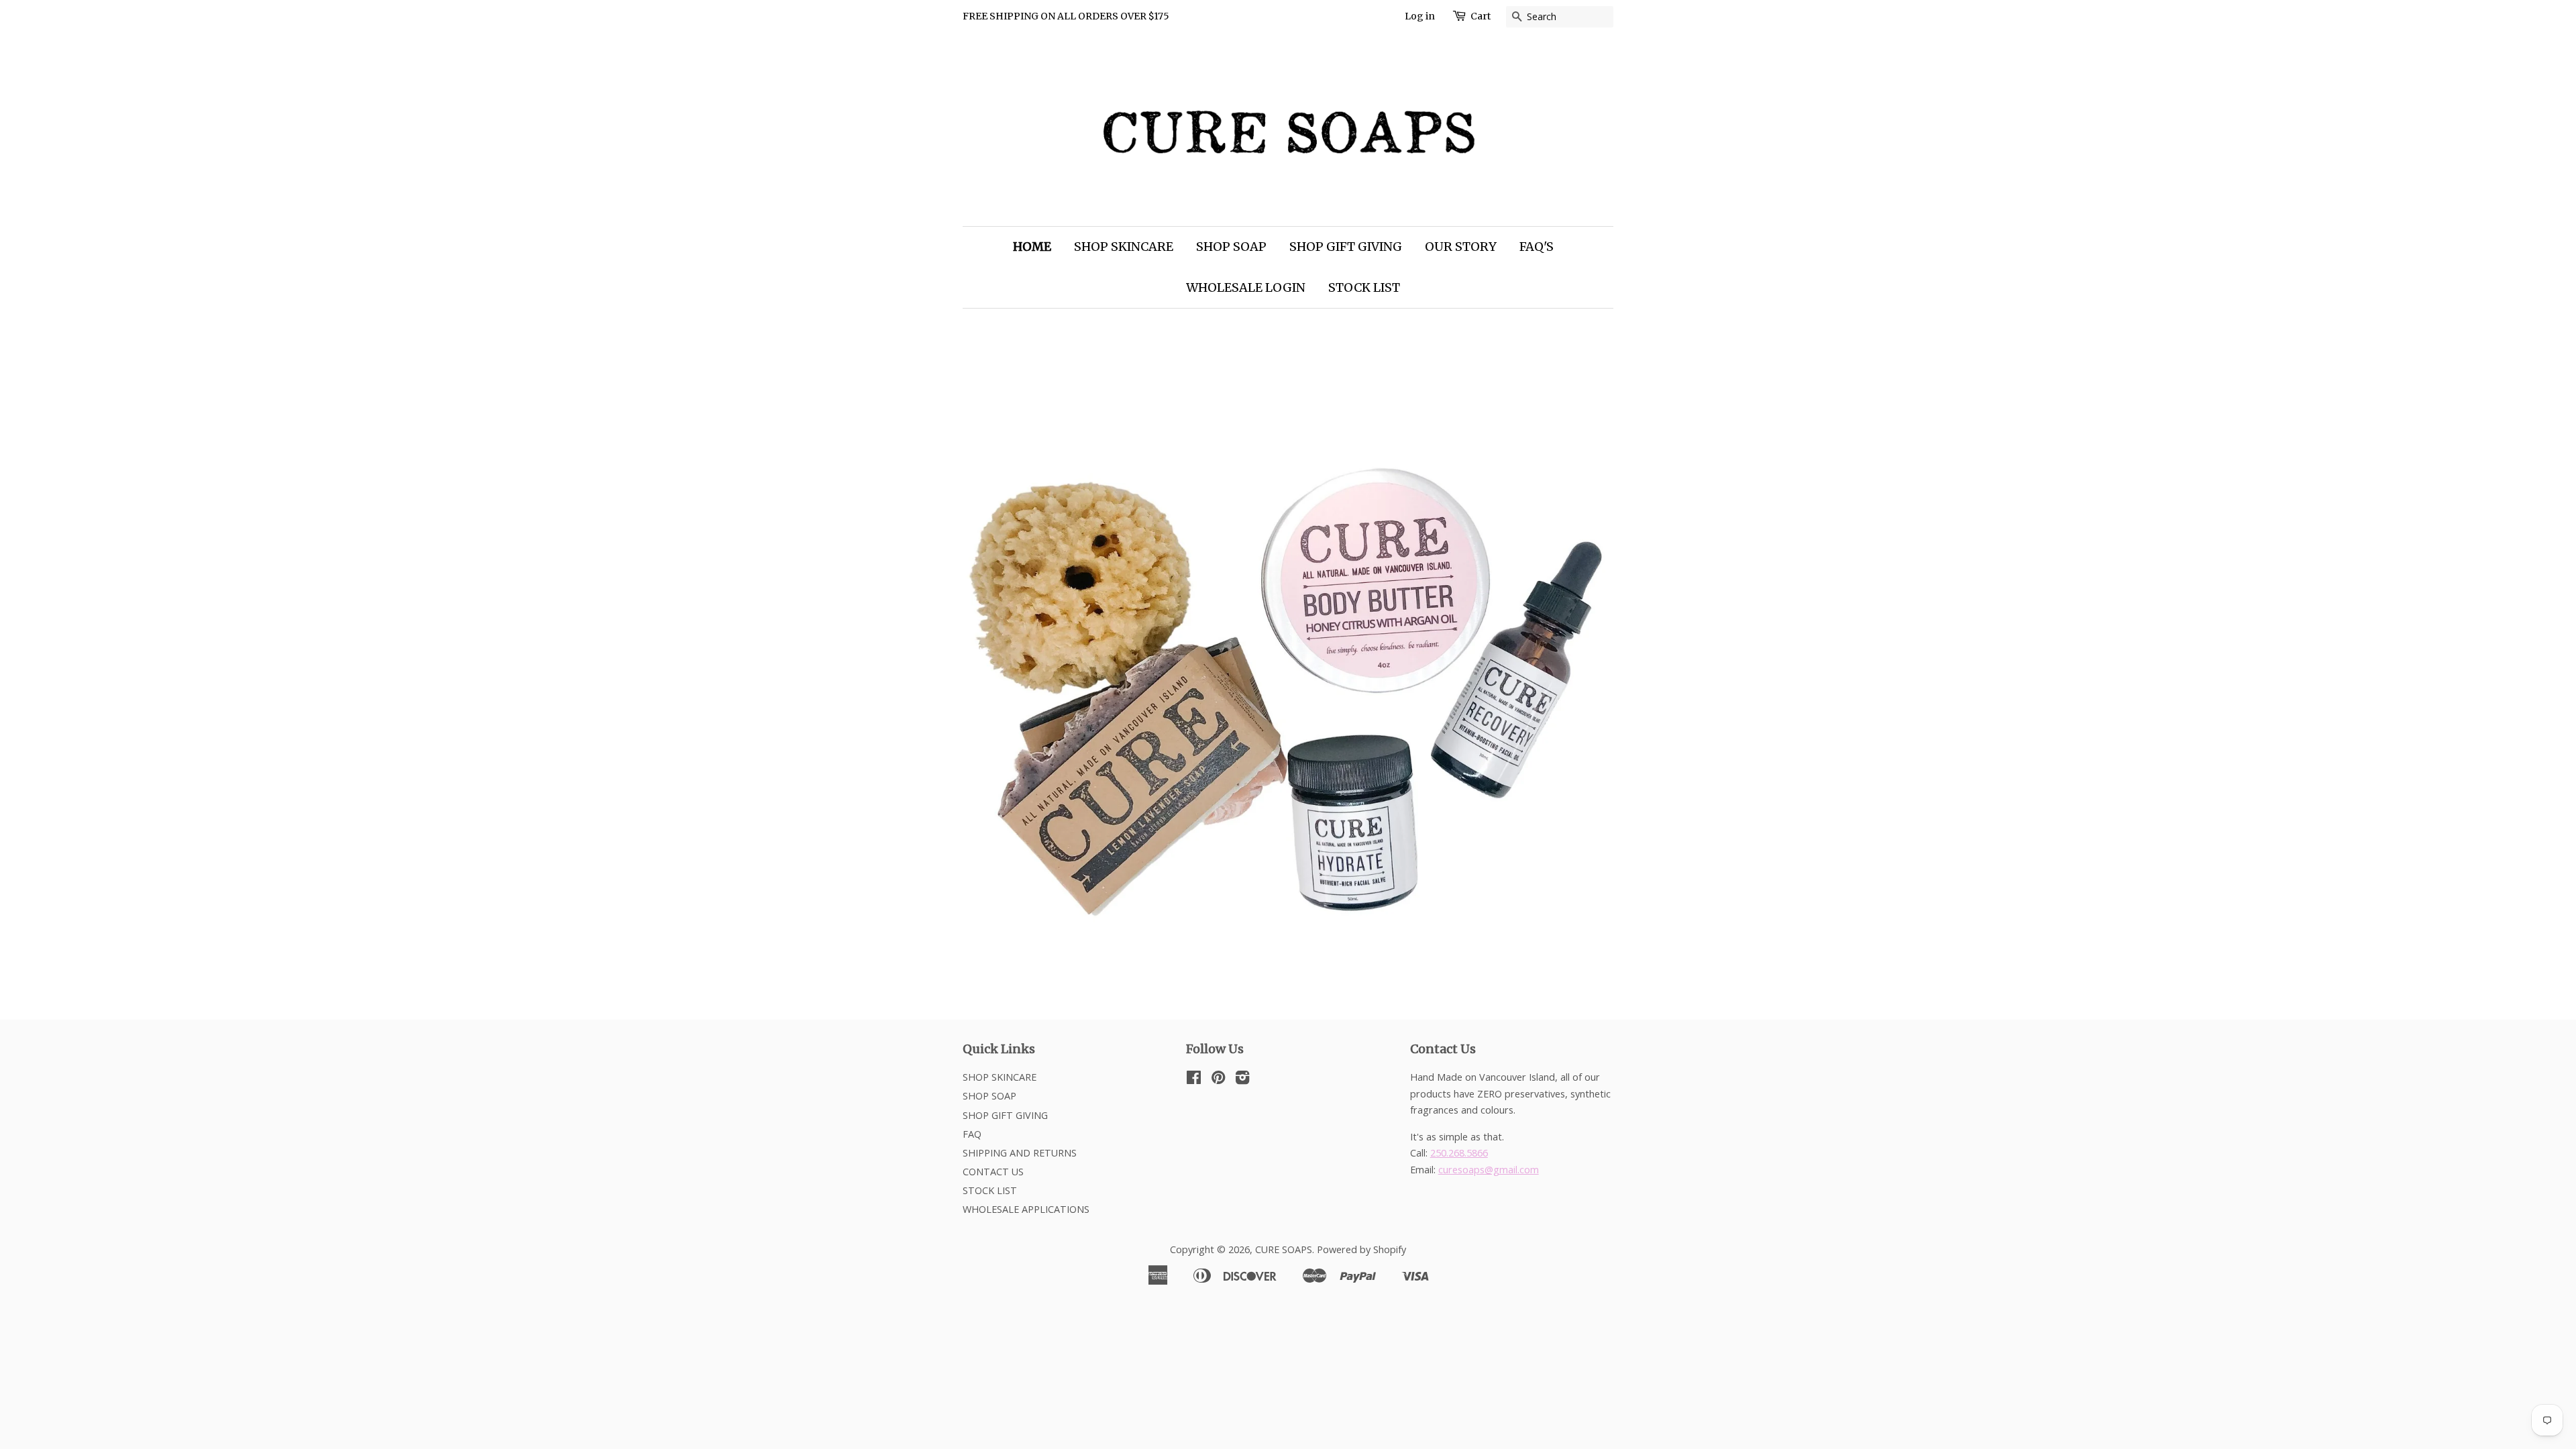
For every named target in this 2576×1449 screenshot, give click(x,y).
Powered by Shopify (1361, 1249)
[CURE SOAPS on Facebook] (1194, 1080)
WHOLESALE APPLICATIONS (1026, 1209)
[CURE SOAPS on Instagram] (1242, 1080)
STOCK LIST (1364, 287)
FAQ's (1537, 247)
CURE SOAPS (1284, 1249)
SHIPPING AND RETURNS (1020, 1153)
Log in (1420, 16)
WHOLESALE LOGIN (1246, 287)
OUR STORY (1461, 247)
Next (1585, 654)
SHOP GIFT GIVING (1346, 247)
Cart (1481, 16)
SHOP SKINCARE (1124, 247)
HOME (1032, 247)
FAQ (972, 1134)
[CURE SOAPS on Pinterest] (1218, 1080)
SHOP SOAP (1231, 247)
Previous (991, 654)
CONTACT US (993, 1172)
